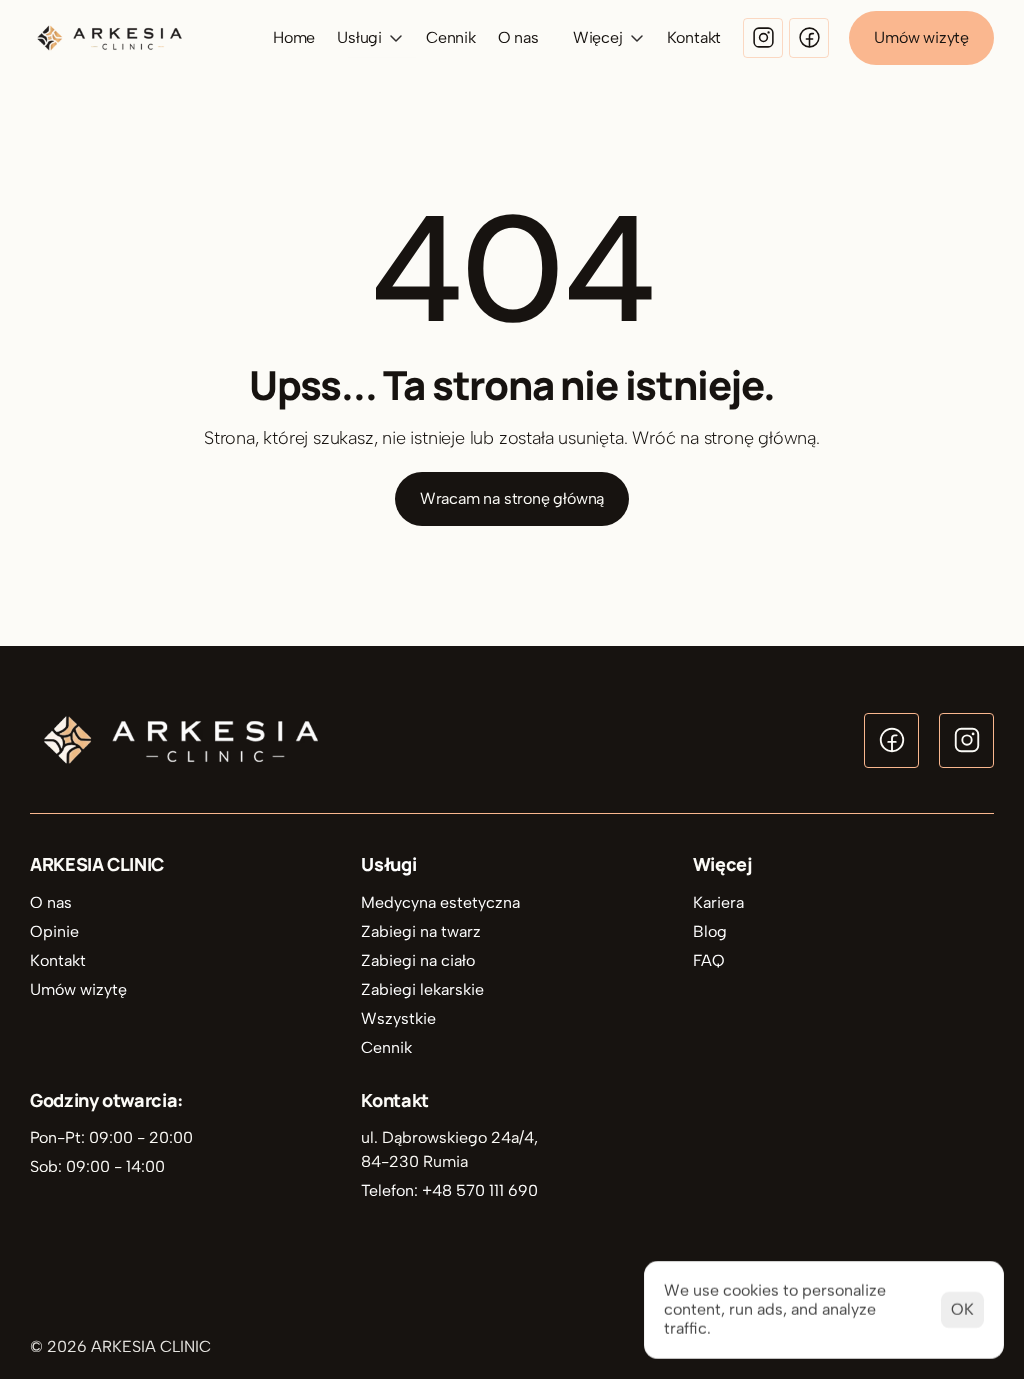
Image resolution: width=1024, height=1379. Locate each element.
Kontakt (694, 37)
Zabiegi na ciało (418, 960)
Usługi (388, 864)
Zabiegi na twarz (421, 931)
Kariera (718, 902)
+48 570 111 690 (480, 1190)
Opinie (54, 931)
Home (294, 37)
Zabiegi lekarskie (422, 989)
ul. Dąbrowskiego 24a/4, (451, 1137)
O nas (518, 37)
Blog (710, 931)
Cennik (451, 37)
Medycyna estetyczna (440, 902)
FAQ (709, 960)
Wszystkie (398, 1018)
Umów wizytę (78, 989)
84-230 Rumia (414, 1161)
